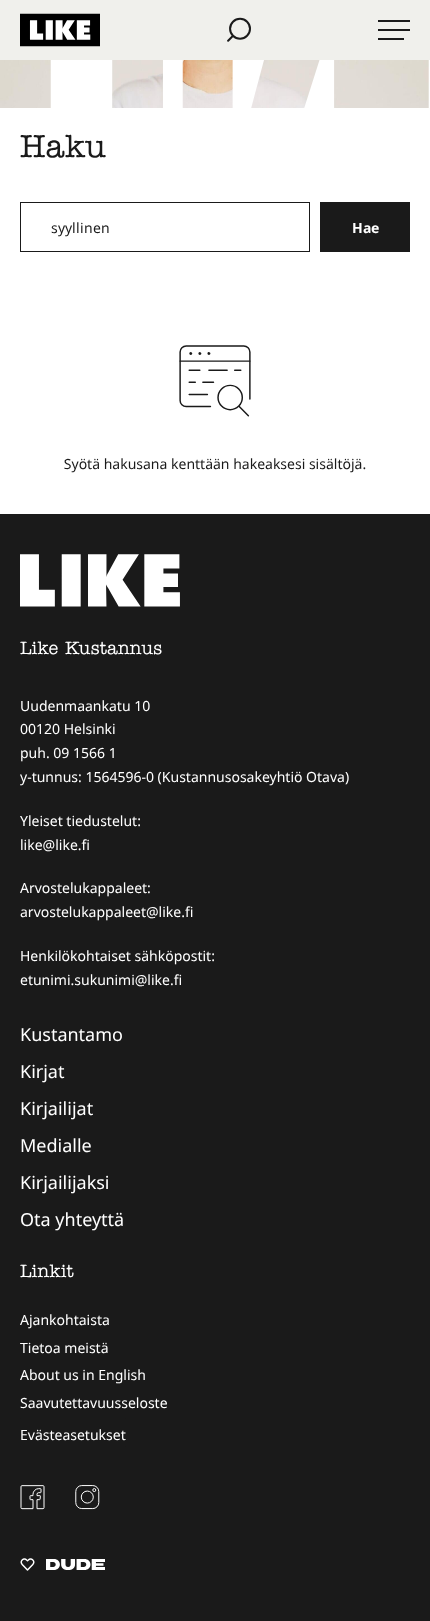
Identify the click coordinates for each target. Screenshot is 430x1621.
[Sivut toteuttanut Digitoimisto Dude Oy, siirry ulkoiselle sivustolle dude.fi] (62, 1567)
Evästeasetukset (73, 1435)
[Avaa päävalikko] (394, 30)
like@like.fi (55, 845)
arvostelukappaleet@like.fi (106, 912)
